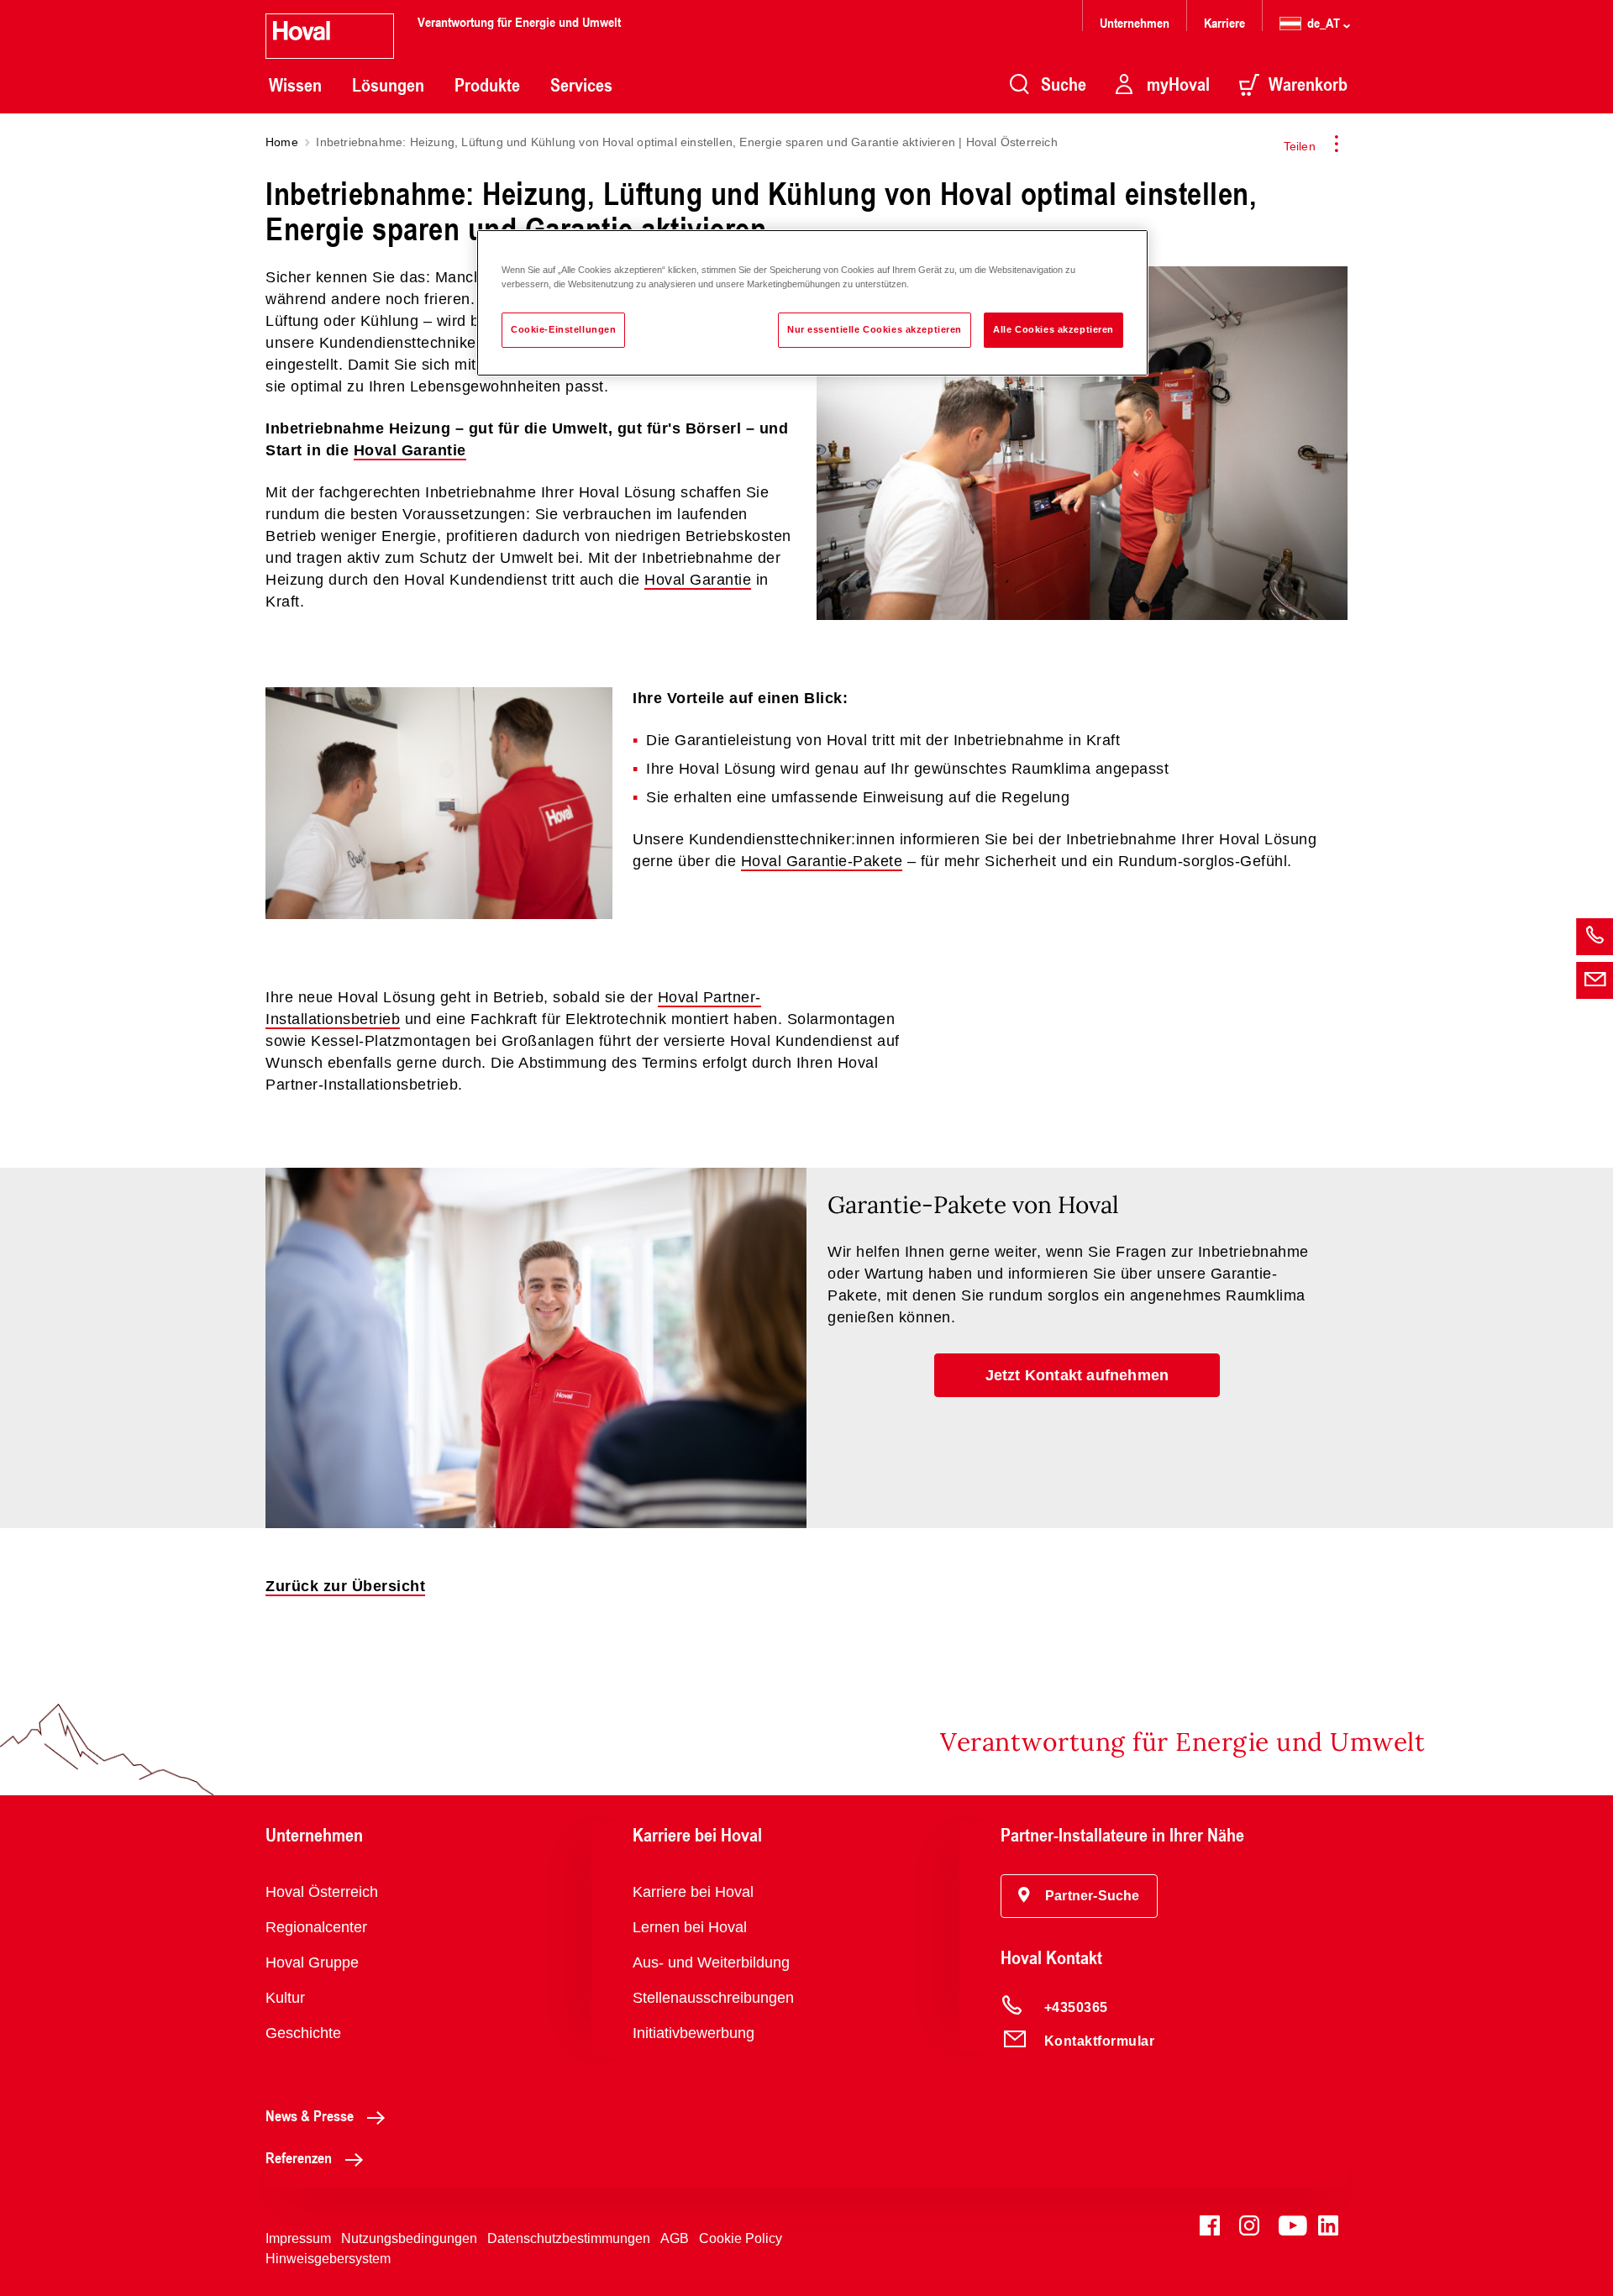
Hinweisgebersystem (328, 2259)
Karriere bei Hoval (693, 1892)
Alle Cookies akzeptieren (1053, 329)
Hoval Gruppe (312, 1962)
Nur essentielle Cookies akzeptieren (875, 329)
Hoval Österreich (322, 1892)
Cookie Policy (741, 2238)
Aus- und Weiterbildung (711, 1962)
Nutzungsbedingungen (409, 2238)
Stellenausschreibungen (713, 1998)
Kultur (285, 1998)
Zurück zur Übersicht (345, 1586)
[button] (1077, 1375)
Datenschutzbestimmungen (569, 2238)
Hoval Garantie (410, 450)
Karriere (1224, 22)
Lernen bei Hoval (690, 1927)
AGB (675, 2238)
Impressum (298, 2238)
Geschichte (303, 2033)
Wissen (295, 85)
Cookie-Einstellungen (563, 329)
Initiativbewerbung (694, 2033)
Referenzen (299, 2157)
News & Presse (310, 2115)
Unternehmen (1135, 22)
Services (581, 85)
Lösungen (388, 85)
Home (282, 142)
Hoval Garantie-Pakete (822, 861)
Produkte (487, 85)
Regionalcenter (316, 1927)
